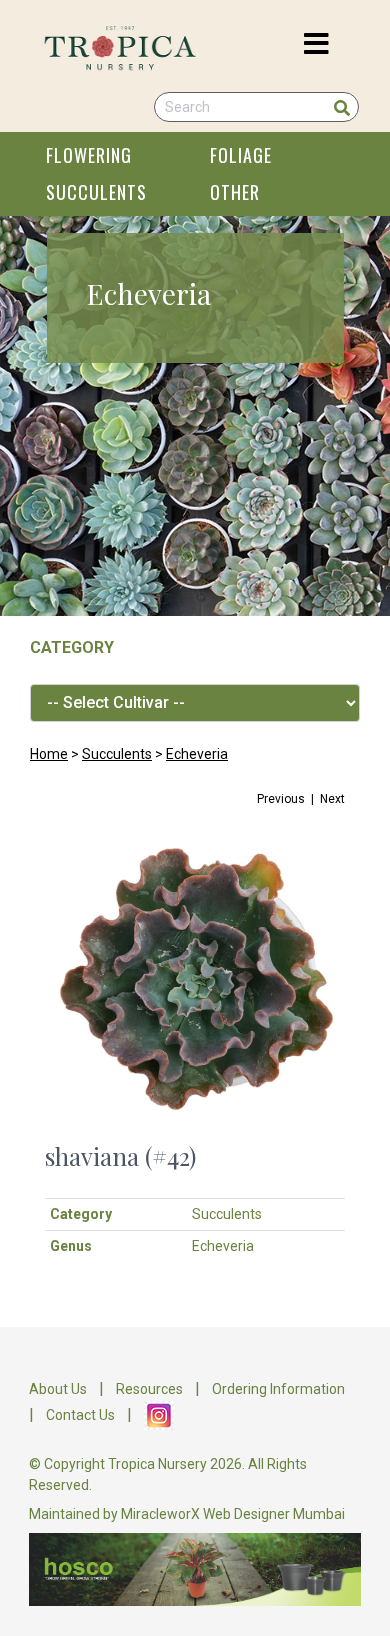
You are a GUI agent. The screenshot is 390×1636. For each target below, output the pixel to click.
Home (49, 754)
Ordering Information (278, 1389)
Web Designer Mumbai (274, 1514)
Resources (149, 1389)
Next (332, 799)
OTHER (235, 192)
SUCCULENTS (96, 192)
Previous (281, 799)
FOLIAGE (241, 155)
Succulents (117, 754)
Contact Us (80, 1415)
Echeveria (197, 754)
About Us (58, 1389)
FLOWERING (89, 155)
